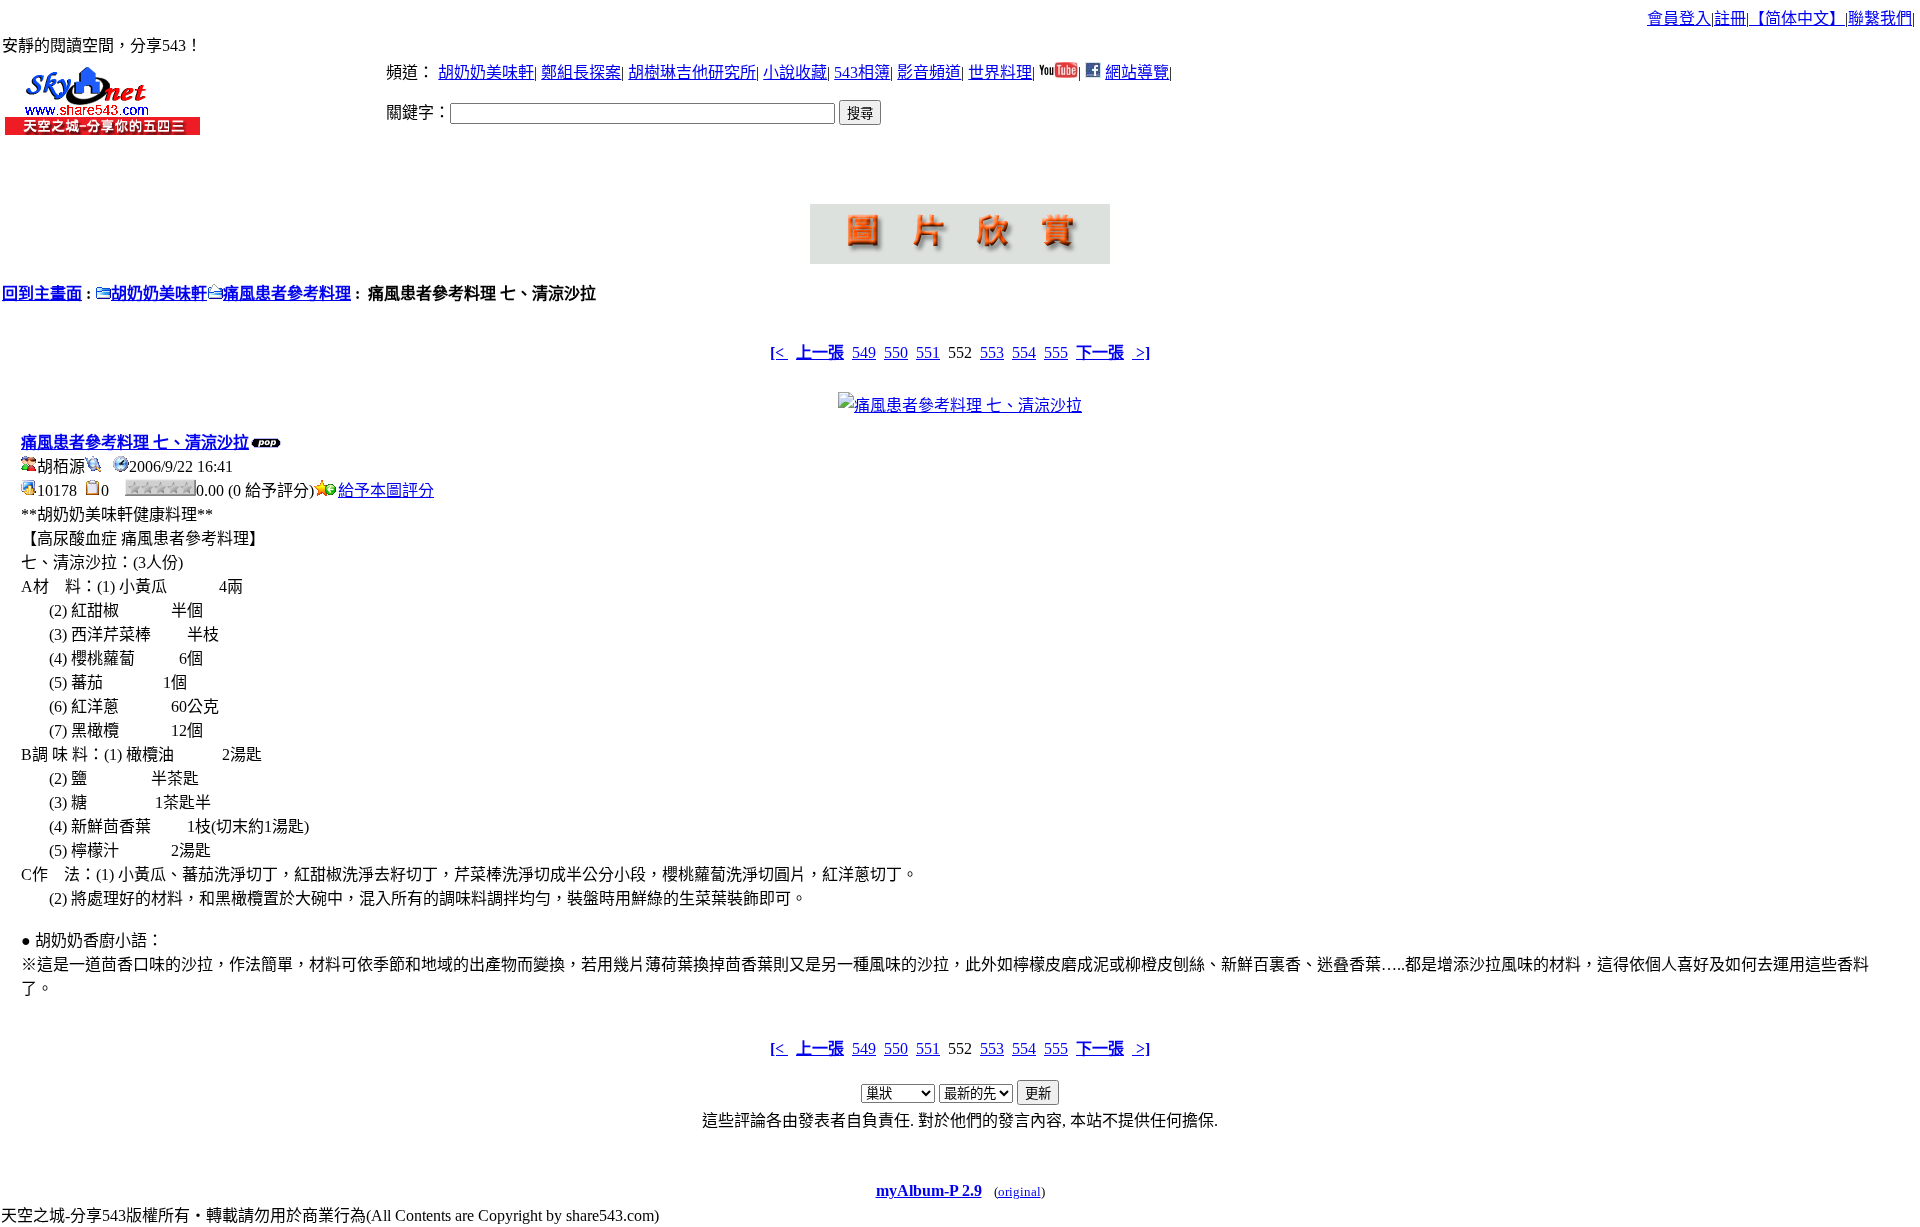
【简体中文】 (1797, 18)
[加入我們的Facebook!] (1093, 72)
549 (864, 352)
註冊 (1730, 18)
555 (1056, 352)
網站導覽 (1137, 72)
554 (1024, 352)
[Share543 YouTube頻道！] (1058, 72)
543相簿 (862, 72)
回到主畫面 (42, 293)
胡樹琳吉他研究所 (692, 72)
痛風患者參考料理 (287, 293)
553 (992, 352)
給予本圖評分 (386, 490)
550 (896, 352)
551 (928, 352)
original (1019, 1192)
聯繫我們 (1880, 18)
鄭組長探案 (581, 72)
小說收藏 (795, 72)
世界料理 (1000, 72)
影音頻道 (929, 72)
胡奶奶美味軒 (486, 72)
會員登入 (1679, 18)
